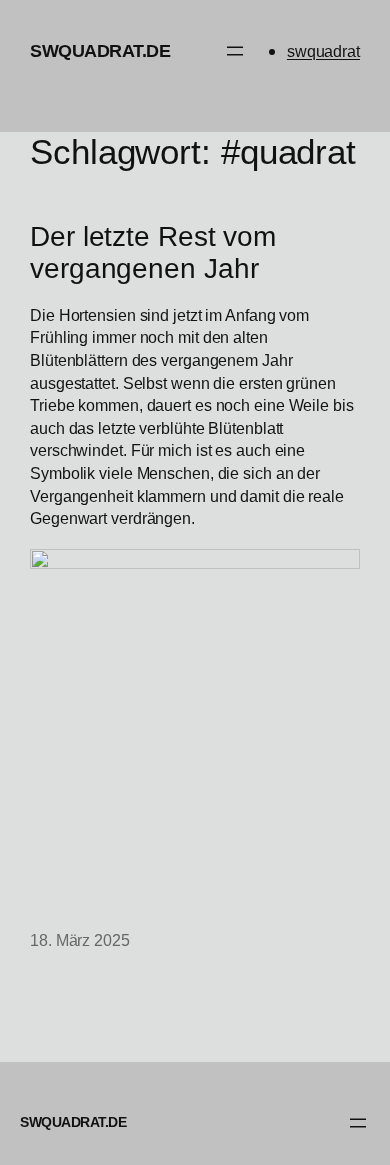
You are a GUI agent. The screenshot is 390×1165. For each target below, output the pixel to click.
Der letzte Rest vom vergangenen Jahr (153, 252)
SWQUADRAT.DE (100, 50)
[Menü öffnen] (235, 51)
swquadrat (323, 51)
